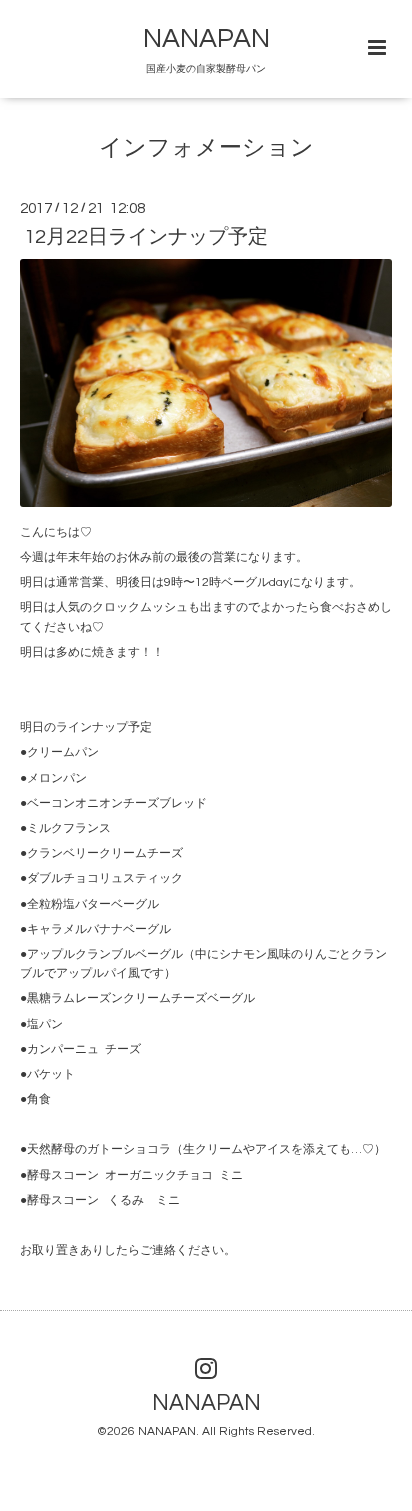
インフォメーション (206, 148)
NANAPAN (206, 39)
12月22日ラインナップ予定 (146, 237)
